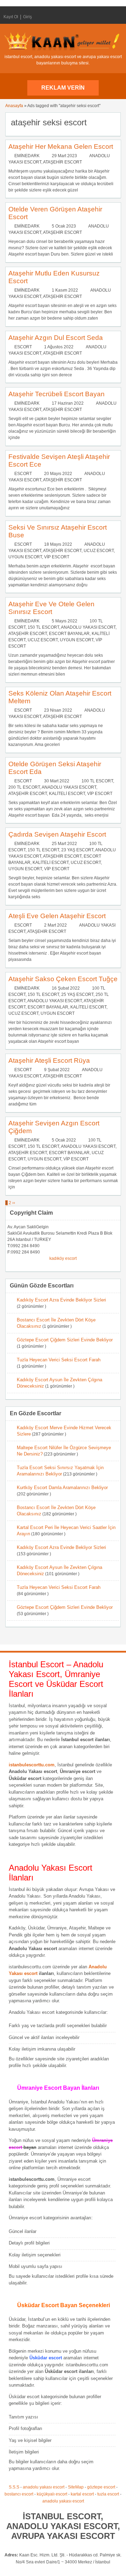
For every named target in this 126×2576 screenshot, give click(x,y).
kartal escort (82, 2494)
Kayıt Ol (11, 17)
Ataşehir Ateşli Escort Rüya (49, 1060)
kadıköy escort (63, 1258)
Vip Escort (57, 557)
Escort (23, 347)
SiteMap (76, 2487)
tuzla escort (108, 2494)
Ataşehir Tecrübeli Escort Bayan (57, 394)
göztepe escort (101, 2487)
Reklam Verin (63, 88)
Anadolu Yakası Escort (88, 627)
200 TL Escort (24, 787)
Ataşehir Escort (62, 162)
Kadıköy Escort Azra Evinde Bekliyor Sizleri (61, 1300)
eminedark (27, 156)
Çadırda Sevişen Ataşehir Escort (57, 834)
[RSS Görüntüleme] (117, 17)
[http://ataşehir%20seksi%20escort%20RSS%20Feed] (112, 122)
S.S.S (14, 2487)
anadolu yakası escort (44, 2487)
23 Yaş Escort (77, 850)
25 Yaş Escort (77, 994)
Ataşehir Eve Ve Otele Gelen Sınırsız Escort (51, 608)
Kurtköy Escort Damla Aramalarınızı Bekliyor (62, 1488)
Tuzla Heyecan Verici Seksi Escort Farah (59, 1360)
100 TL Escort (97, 781)
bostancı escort (19, 2494)
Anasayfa (14, 106)
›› (14, 1203)
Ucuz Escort (99, 551)
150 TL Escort (43, 627)
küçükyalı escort (52, 2494)
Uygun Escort (25, 557)
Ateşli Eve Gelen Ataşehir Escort (57, 916)
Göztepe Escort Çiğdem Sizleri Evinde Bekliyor (65, 1340)
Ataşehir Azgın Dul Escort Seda (56, 338)
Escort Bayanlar (69, 634)
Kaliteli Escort (67, 794)
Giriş (27, 17)
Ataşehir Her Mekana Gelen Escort (61, 146)
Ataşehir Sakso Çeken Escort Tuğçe (63, 979)
